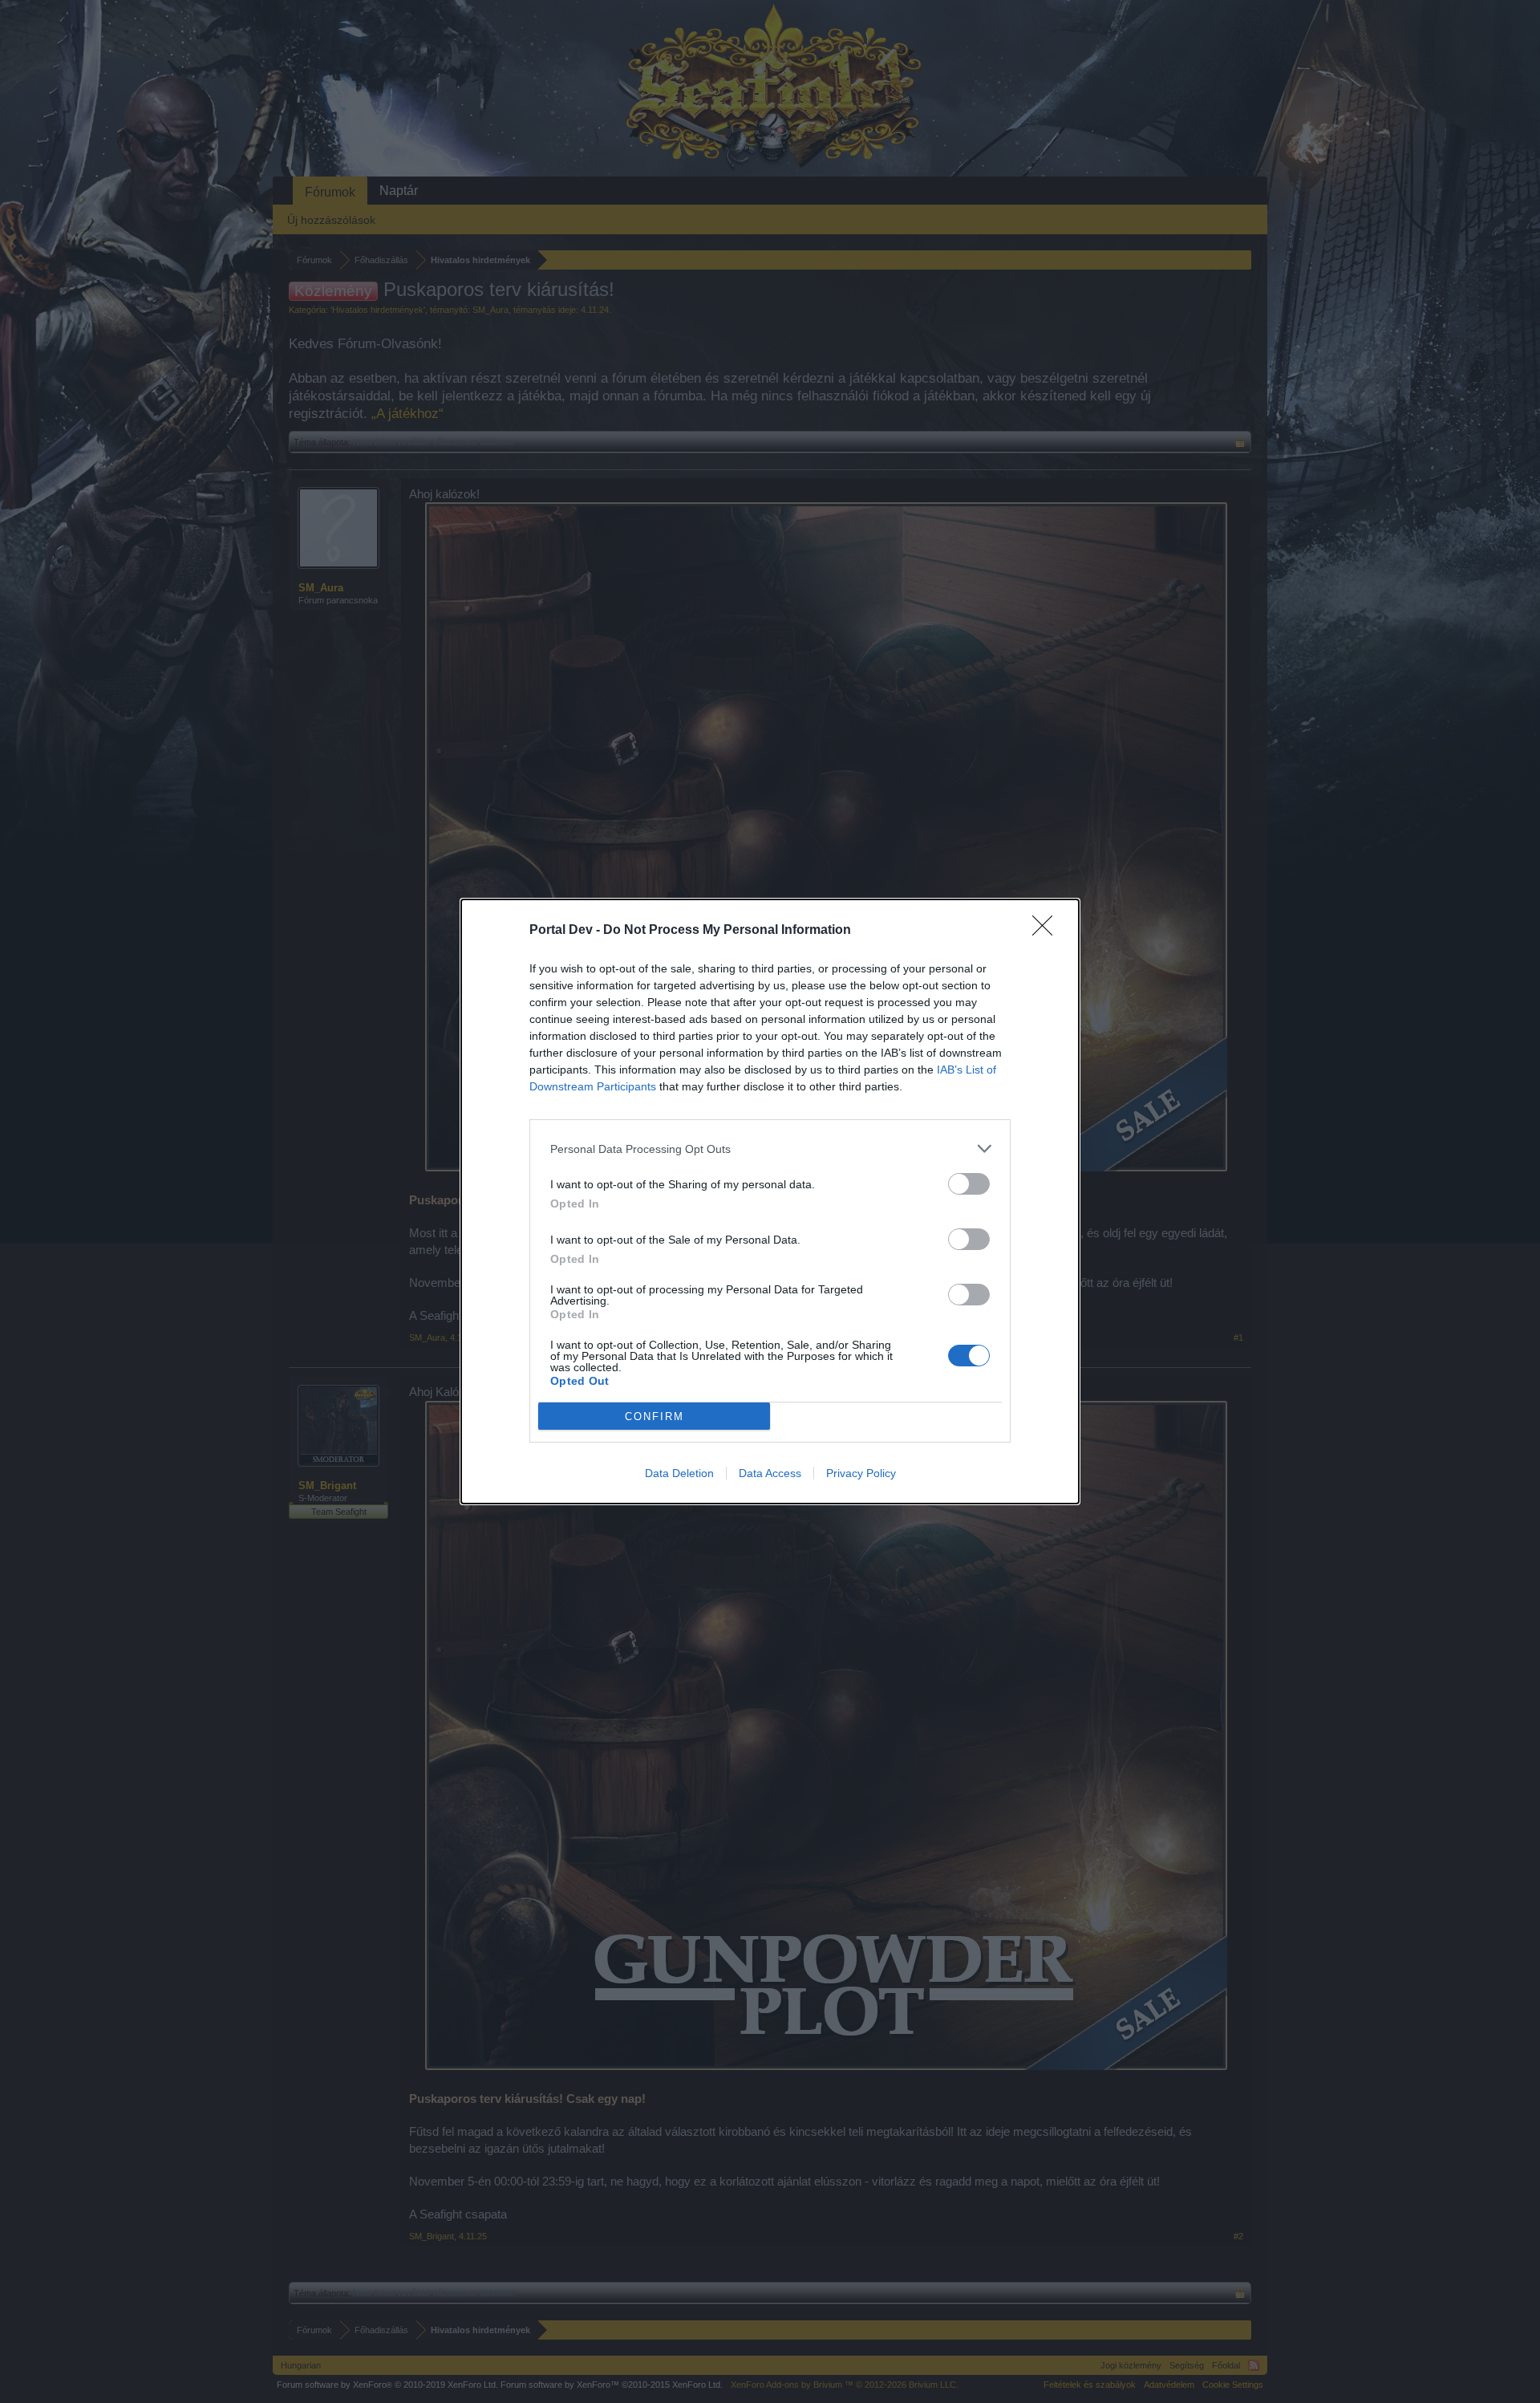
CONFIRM (654, 1417)
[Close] (1048, 931)
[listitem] (770, 1149)
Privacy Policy (861, 1473)
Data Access (770, 1473)
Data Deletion (679, 1473)
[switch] (969, 1184)
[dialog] (770, 1201)
